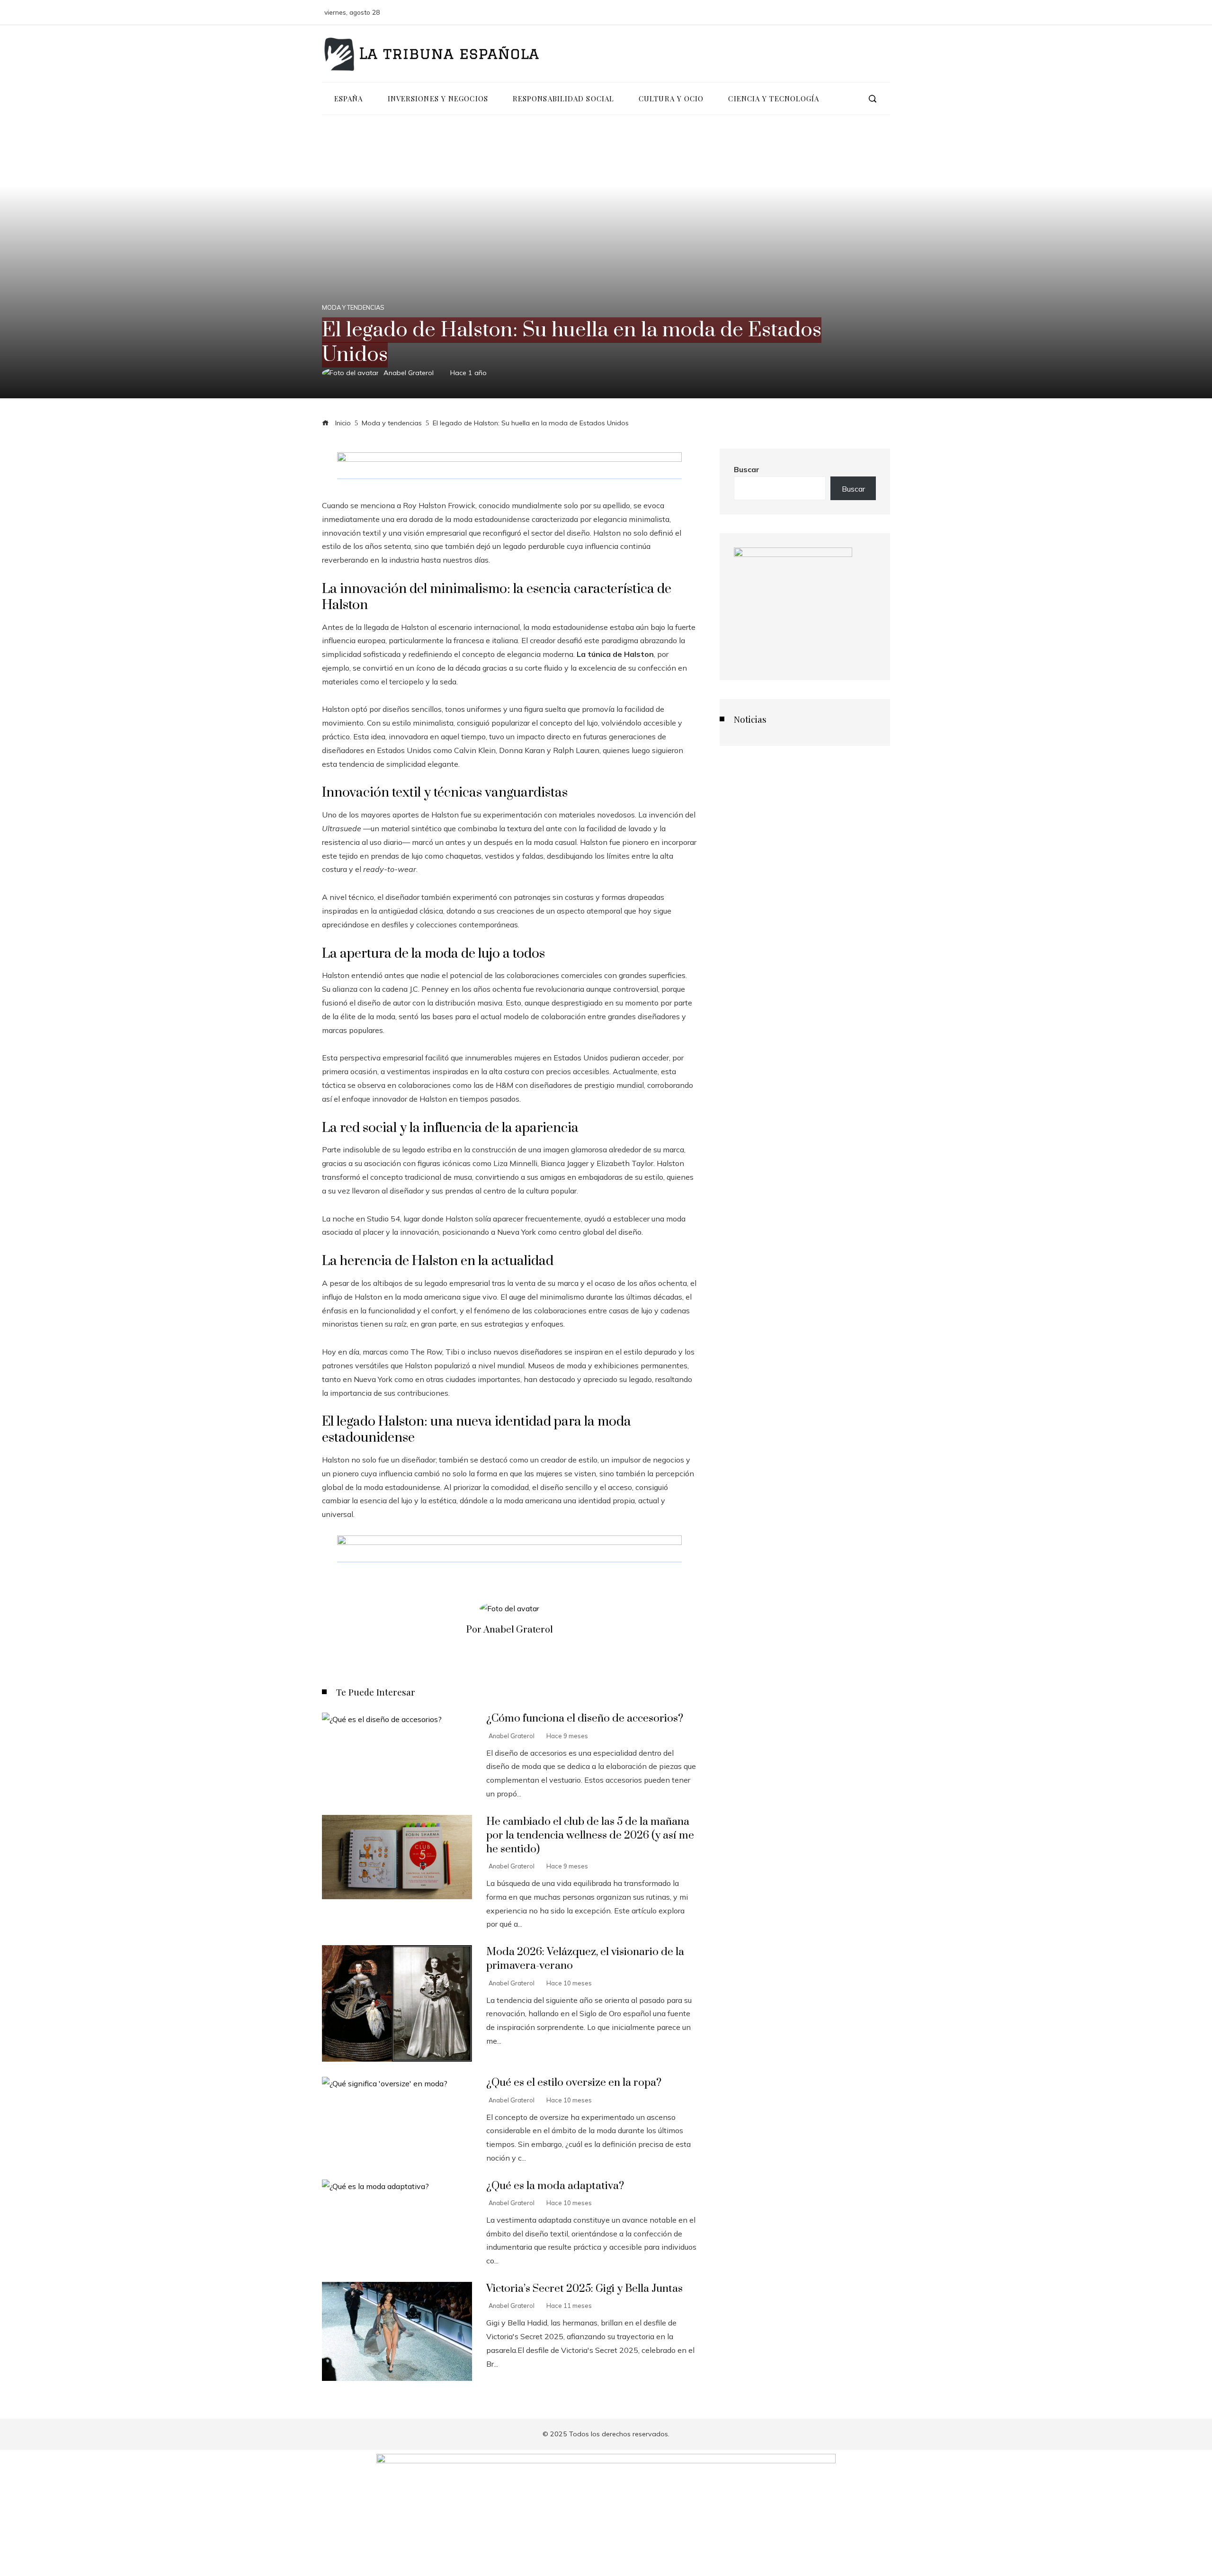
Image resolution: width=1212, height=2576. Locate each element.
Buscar (747, 469)
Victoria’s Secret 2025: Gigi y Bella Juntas (584, 2289)
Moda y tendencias (353, 308)
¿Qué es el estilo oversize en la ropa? (574, 2083)
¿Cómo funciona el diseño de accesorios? (585, 1719)
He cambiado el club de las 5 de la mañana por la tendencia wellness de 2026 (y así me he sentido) (590, 1836)
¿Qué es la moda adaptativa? (555, 2186)
